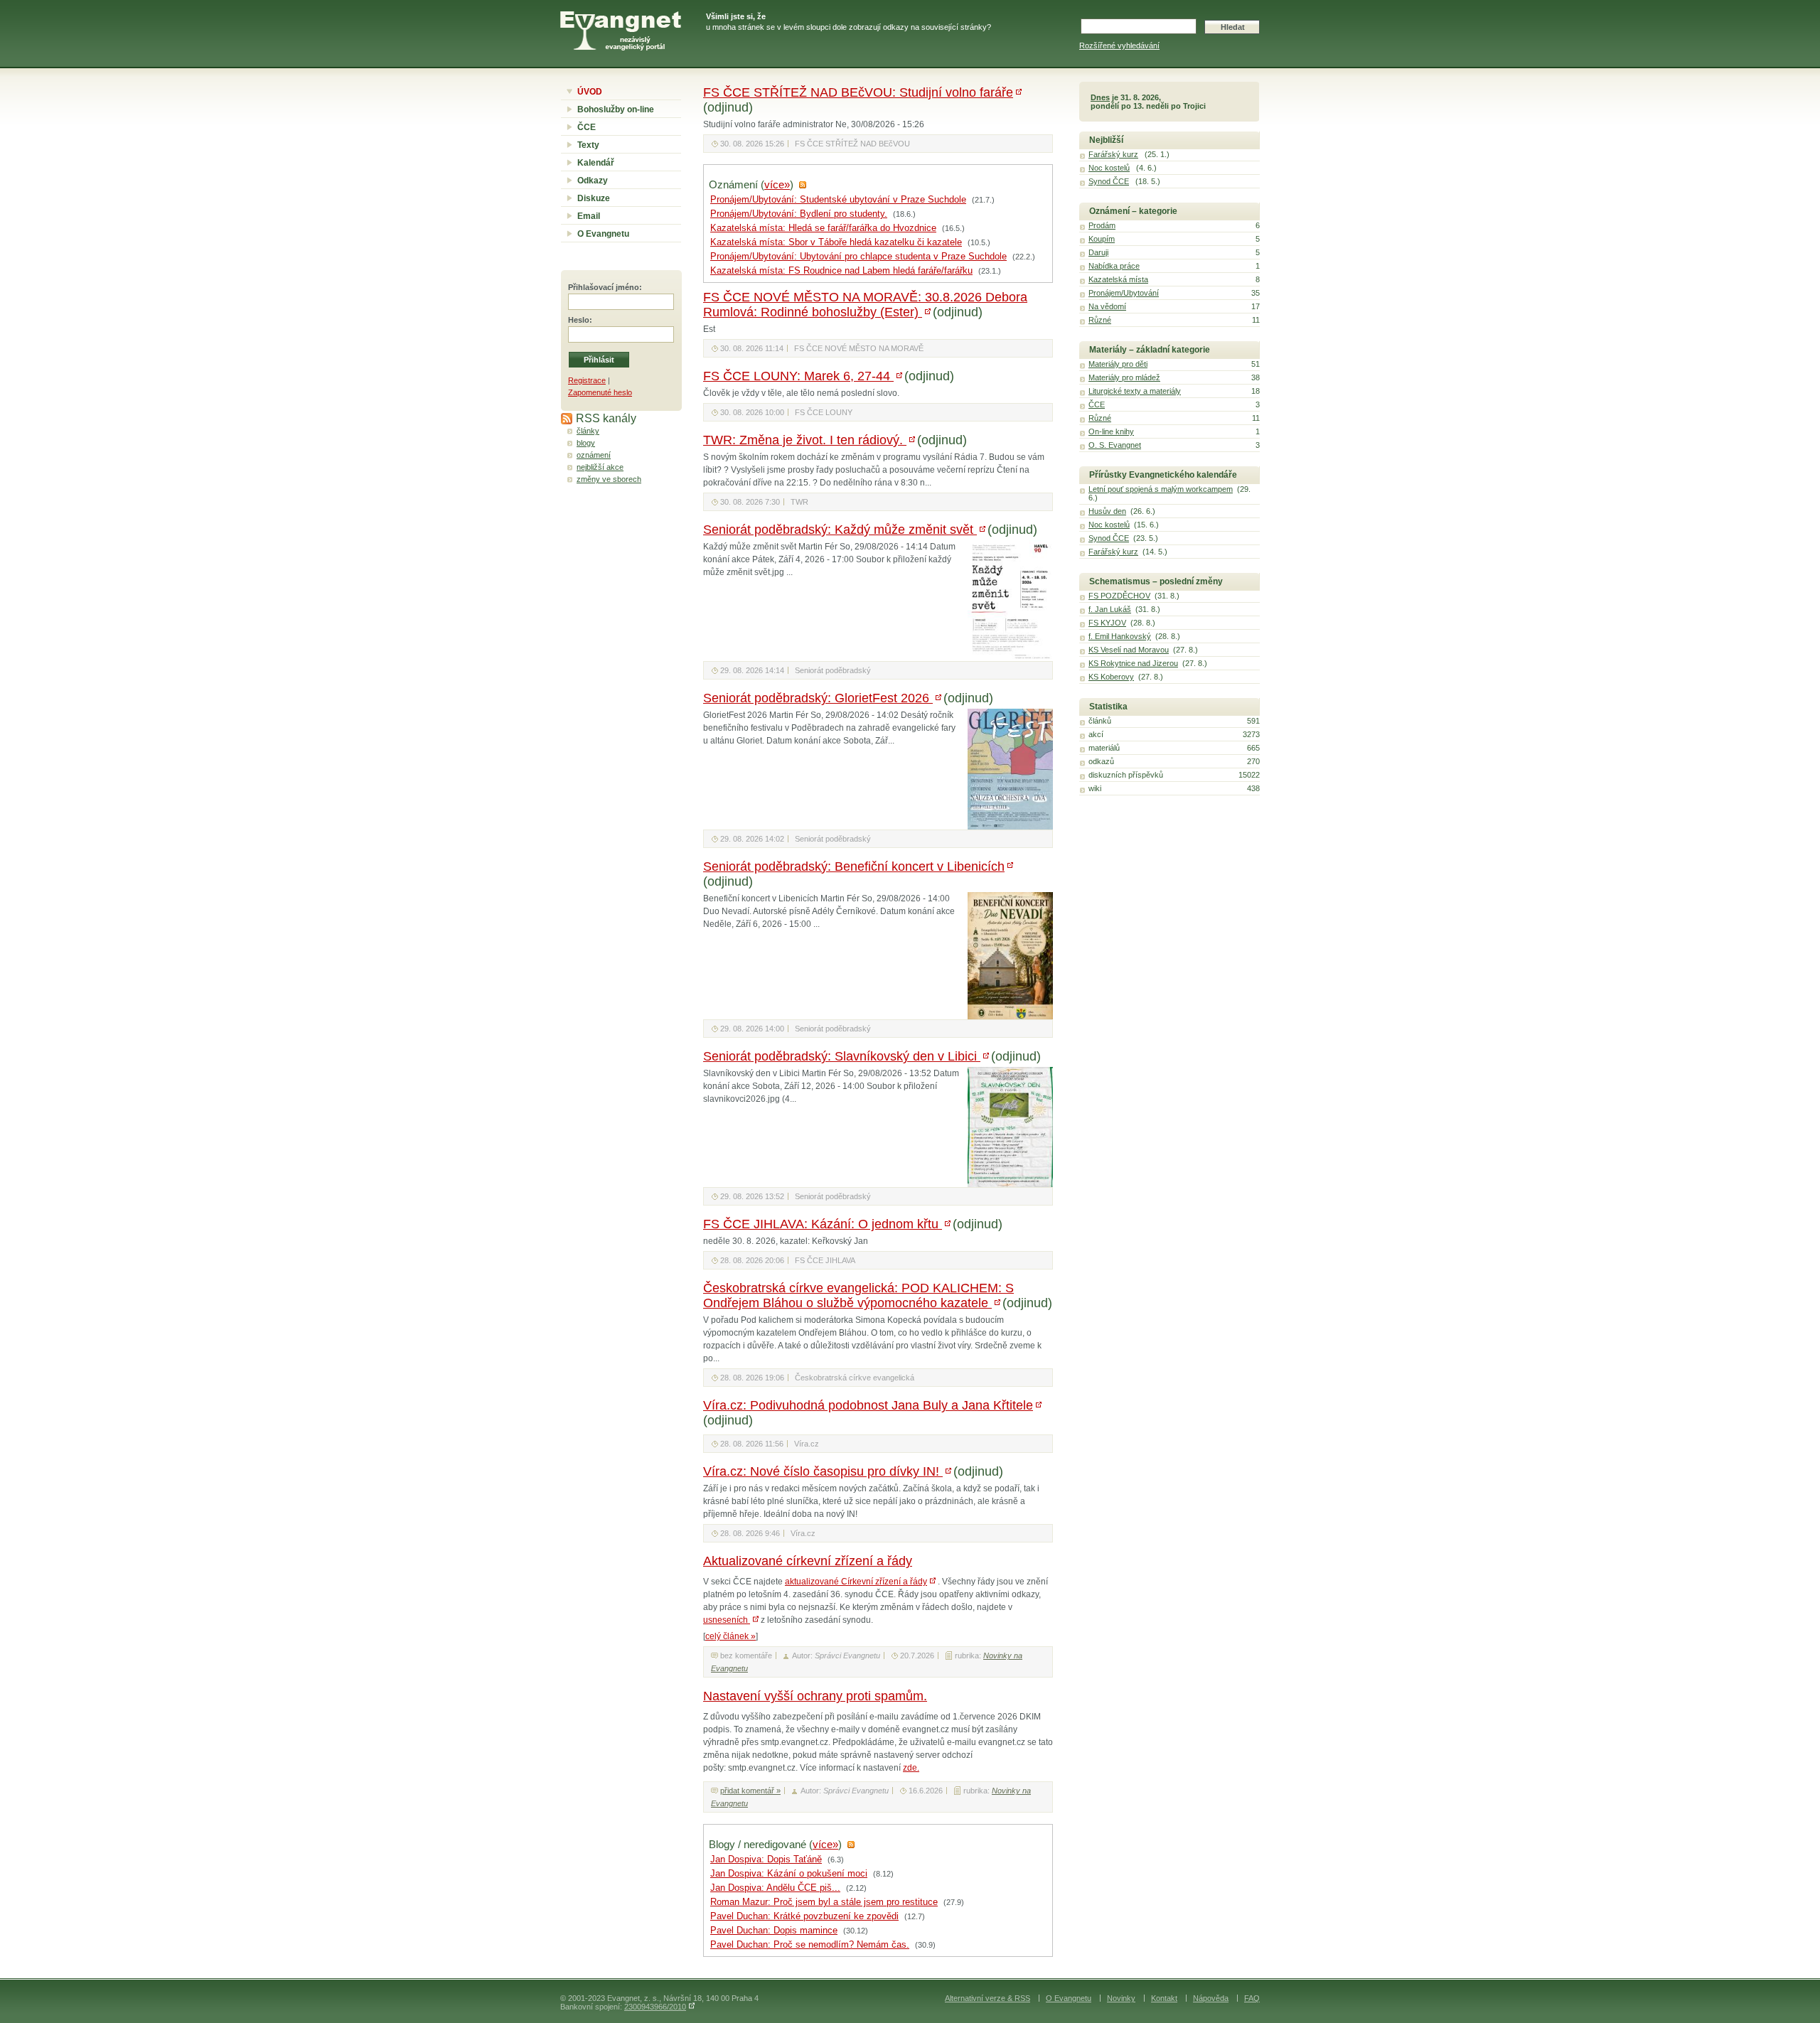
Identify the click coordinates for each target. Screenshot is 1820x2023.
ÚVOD (590, 92)
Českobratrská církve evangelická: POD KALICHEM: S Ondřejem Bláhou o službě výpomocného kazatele (858, 1295)
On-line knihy (1111, 431)
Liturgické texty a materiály (1135, 391)
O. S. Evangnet (1115, 445)
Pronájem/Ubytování (1124, 293)
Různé (1100, 320)
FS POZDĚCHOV (1119, 596)
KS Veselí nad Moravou (1129, 650)
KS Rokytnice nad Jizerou (1133, 663)
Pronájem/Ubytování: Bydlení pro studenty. (799, 214)
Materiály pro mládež (1124, 377)
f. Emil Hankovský (1120, 636)
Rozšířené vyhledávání (1119, 45)
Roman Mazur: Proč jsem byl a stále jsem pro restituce (824, 1902)
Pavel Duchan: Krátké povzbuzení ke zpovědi (804, 1916)
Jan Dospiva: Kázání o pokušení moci (789, 1874)
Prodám (1102, 225)
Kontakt (1164, 1998)
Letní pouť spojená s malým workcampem (1161, 489)
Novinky (1121, 1998)
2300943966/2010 (655, 2007)
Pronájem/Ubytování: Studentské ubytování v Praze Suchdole (838, 200)
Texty (588, 145)
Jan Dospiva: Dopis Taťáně (766, 1860)
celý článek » (730, 1636)
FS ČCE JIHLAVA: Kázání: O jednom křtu (823, 1224)
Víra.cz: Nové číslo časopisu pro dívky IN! (823, 1471)
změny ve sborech (609, 479)
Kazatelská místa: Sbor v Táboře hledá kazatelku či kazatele (836, 242)
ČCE (587, 127)
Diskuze (594, 198)
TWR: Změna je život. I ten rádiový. (805, 440)
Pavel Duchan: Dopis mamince (774, 1931)
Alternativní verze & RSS (987, 1998)
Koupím (1102, 239)
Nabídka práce (1114, 266)
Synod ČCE (1109, 181)
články (588, 431)
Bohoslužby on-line (616, 109)
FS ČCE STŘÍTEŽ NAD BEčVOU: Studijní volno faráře (858, 92)
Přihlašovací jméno (604, 287)
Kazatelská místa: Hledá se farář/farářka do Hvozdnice (823, 228)
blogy (586, 443)
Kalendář (596, 163)
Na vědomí (1107, 306)
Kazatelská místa (1118, 279)
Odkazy (593, 181)
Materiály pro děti (1118, 364)
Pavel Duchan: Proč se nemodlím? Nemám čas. (810, 1945)
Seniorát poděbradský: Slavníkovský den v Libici (842, 1056)
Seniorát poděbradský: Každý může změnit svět (840, 530)
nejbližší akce (600, 467)
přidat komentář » (750, 1791)
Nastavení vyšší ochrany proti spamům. (815, 1696)
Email (589, 216)
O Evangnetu (603, 234)
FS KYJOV (1107, 623)
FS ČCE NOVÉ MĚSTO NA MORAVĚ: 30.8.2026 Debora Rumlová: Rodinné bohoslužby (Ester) (865, 305)
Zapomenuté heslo (600, 392)
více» (777, 185)
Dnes (1100, 97)
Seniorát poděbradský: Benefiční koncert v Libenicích (854, 866)
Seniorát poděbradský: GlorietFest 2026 (818, 698)
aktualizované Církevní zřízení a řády (856, 1582)
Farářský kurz (1113, 154)
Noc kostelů (1109, 168)
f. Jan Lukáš (1110, 609)
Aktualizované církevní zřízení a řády (808, 1561)
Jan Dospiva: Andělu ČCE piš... (775, 1888)
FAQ (1252, 1998)
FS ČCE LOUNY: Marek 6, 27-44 (798, 376)
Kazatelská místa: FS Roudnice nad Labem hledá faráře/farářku (841, 271)
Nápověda (1211, 1998)
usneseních (727, 1620)
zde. (911, 1768)
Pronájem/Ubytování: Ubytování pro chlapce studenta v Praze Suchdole (858, 257)
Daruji (1098, 252)
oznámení (594, 455)
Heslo (579, 320)
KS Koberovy (1111, 677)
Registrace (587, 380)
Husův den (1107, 511)
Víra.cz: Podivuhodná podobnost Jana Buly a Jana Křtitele (868, 1405)
